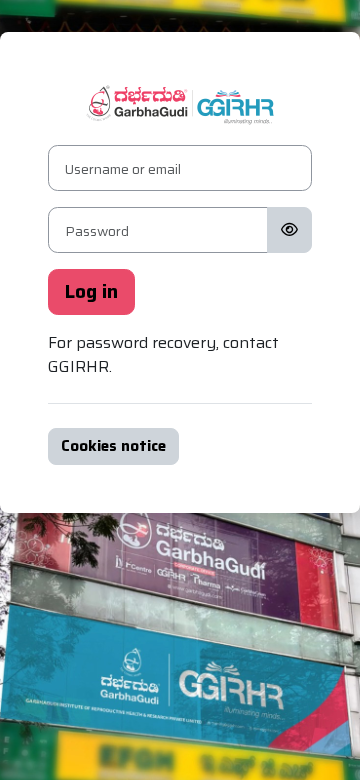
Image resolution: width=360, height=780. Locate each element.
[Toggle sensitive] (289, 230)
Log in (91, 291)
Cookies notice (113, 446)
